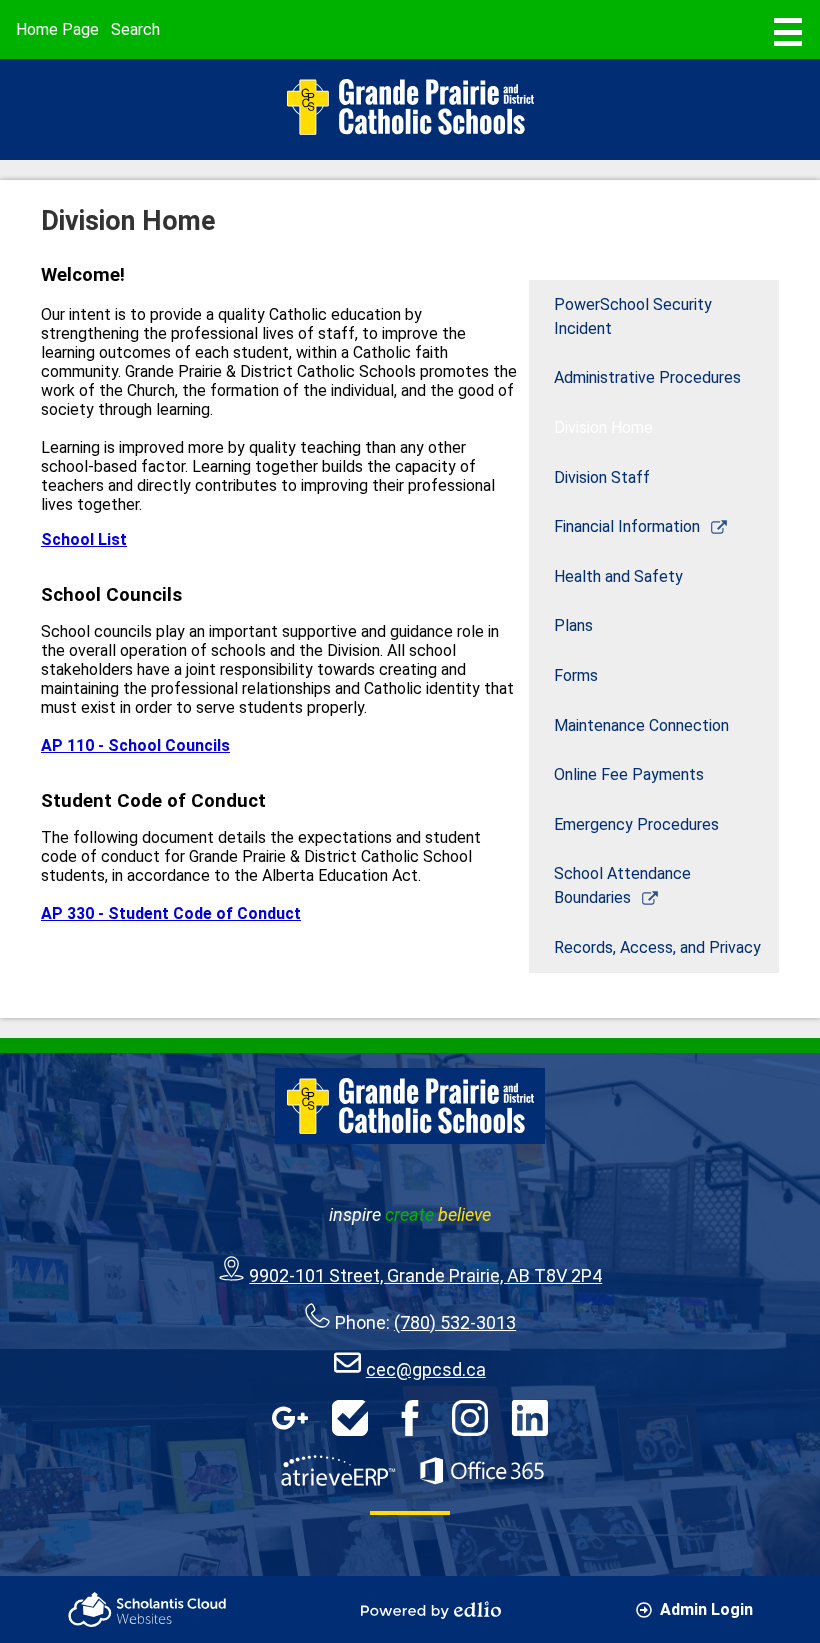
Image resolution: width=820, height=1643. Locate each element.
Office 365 (482, 1471)
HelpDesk (350, 1418)
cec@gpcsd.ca (426, 1369)
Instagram (470, 1418)
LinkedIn (530, 1418)
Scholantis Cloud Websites (147, 1609)
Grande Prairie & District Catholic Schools (410, 107)
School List (84, 539)
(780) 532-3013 (455, 1322)
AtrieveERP (338, 1471)
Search (135, 29)
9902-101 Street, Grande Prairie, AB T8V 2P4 (425, 1275)
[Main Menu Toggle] (788, 32)
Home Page (57, 29)
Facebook (410, 1418)
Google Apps (290, 1418)
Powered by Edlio (431, 1610)
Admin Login (706, 1609)
